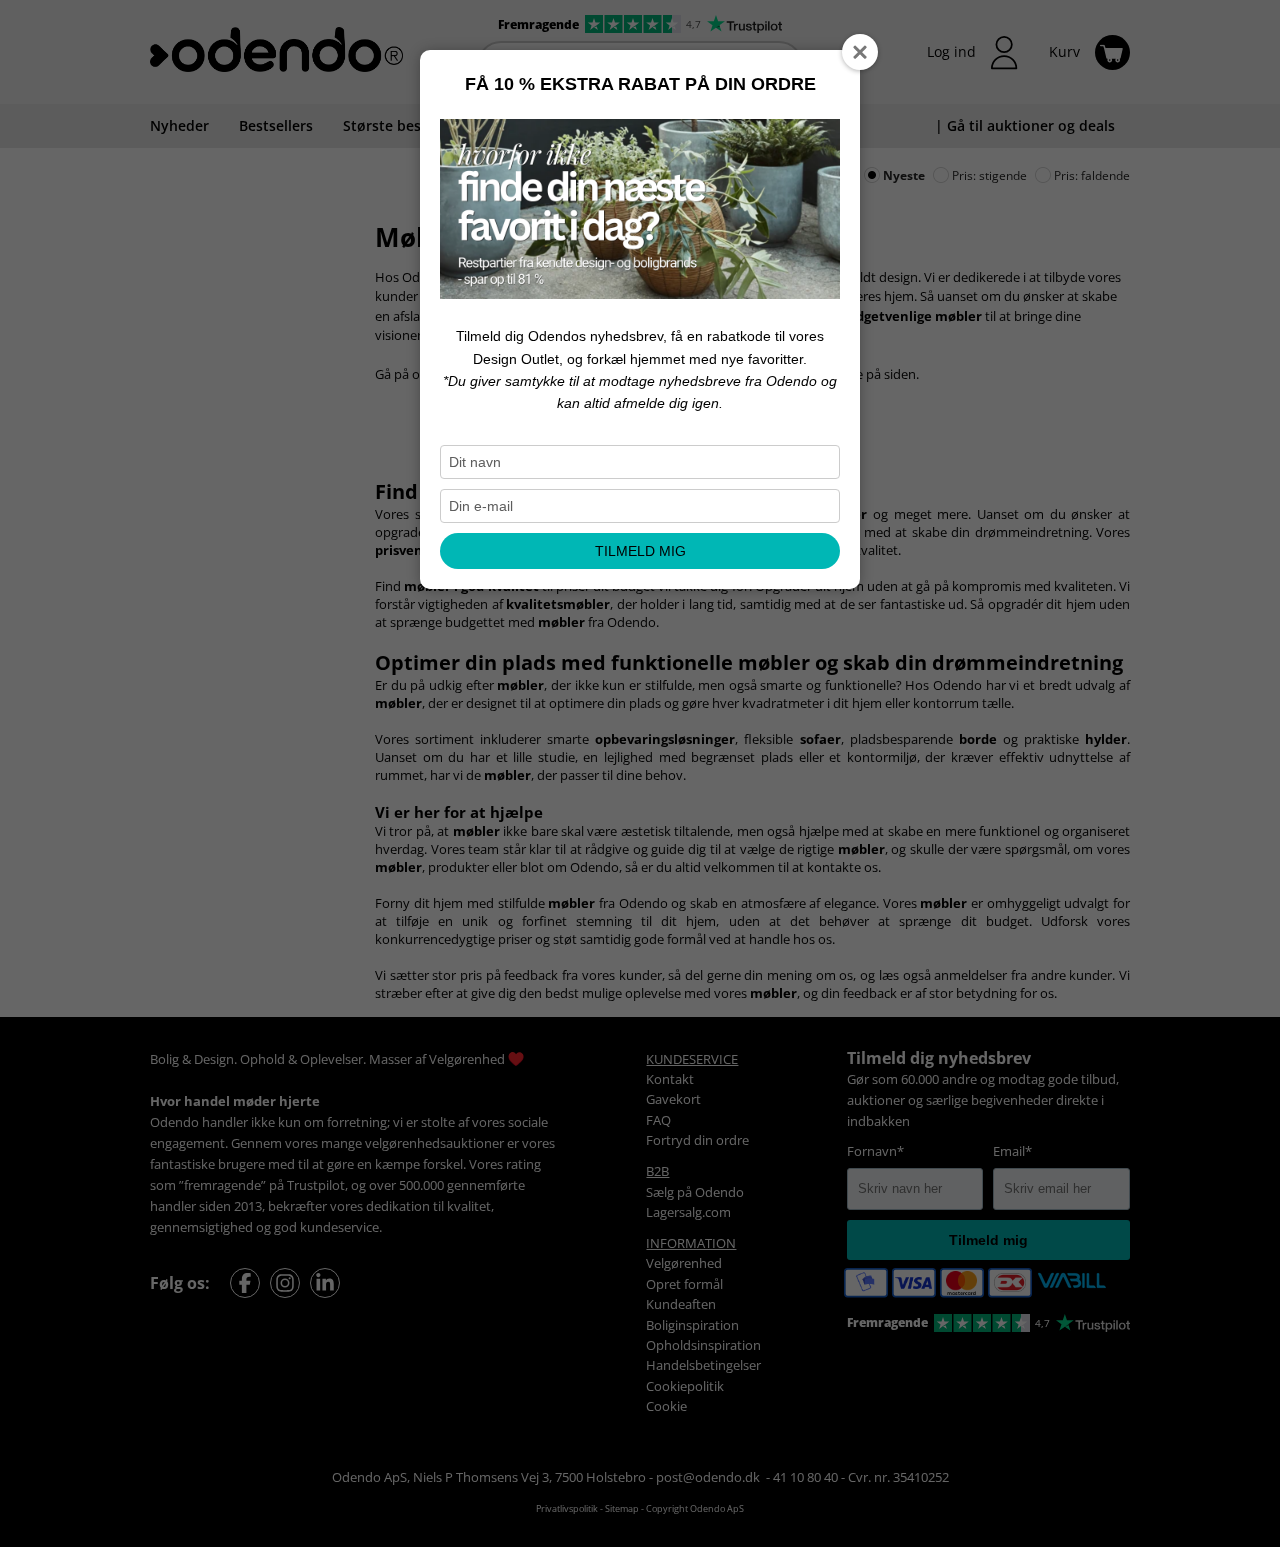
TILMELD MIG (640, 551)
